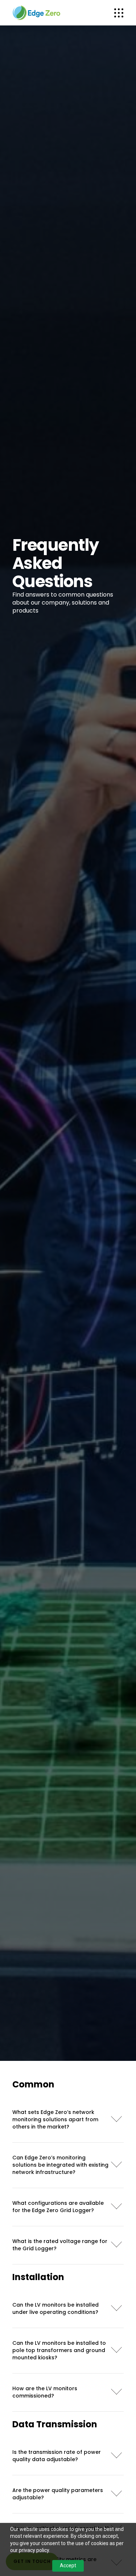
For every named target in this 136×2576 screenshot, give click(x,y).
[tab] (68, 2117)
